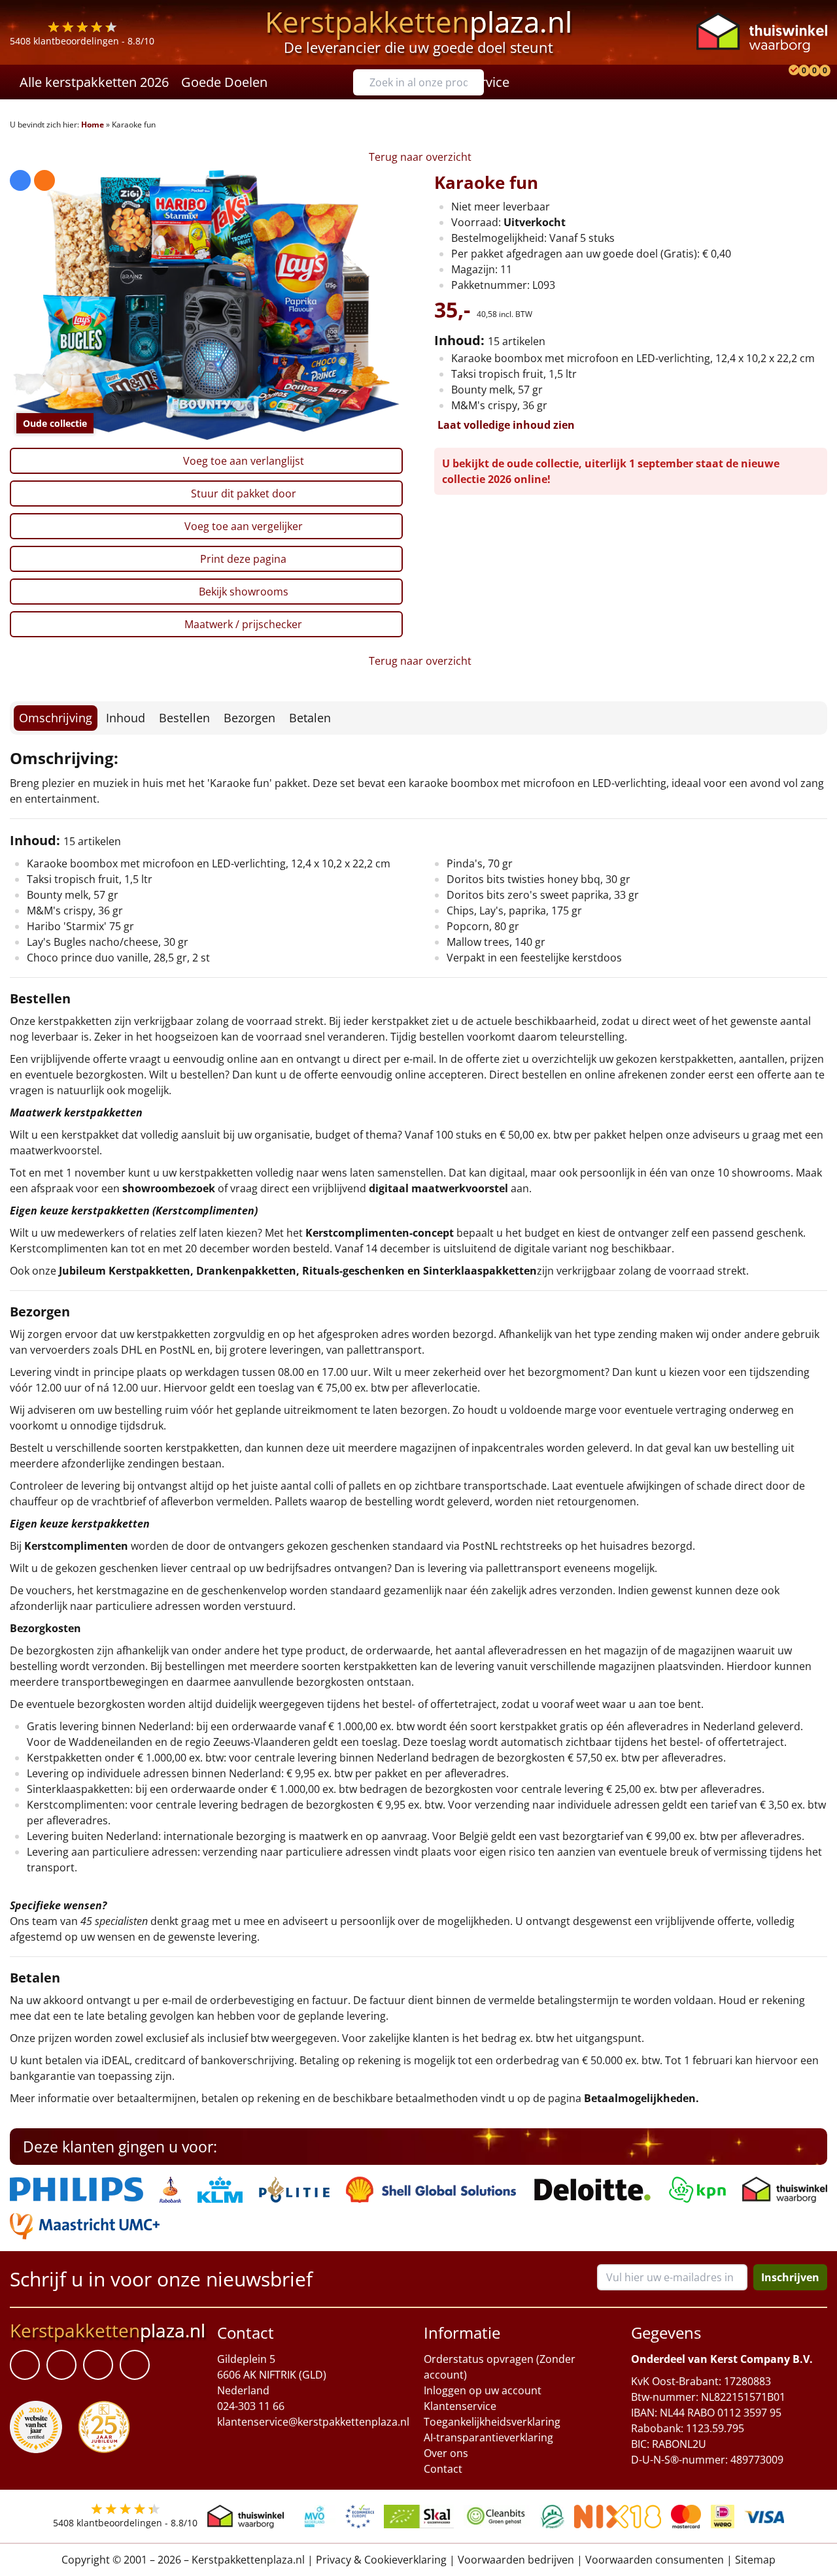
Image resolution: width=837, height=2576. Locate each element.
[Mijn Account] (781, 82)
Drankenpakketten (246, 1271)
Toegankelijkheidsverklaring (492, 2422)
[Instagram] (135, 2365)
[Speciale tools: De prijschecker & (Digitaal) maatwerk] (792, 82)
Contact (443, 2469)
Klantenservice (460, 2406)
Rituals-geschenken (353, 1271)
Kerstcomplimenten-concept (380, 1233)
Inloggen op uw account (483, 2390)
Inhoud (126, 718)
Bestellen (184, 718)
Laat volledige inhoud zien (506, 425)
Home (93, 125)
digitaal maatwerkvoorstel (438, 1188)
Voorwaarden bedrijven (516, 2560)
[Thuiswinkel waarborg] (762, 32)
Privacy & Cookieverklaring (381, 2560)
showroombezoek (169, 1188)
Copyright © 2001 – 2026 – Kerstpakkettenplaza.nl (183, 2560)
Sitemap (755, 2560)
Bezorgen (249, 718)
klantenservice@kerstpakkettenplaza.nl (313, 2422)
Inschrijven (790, 2277)
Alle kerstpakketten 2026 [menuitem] (94, 82)
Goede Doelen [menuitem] (224, 82)
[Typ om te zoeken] (477, 82)
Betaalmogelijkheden (640, 2098)
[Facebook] (25, 2365)
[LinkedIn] (61, 2365)
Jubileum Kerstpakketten (125, 1271)
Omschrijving (56, 718)
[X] (98, 2365)
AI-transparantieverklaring (488, 2437)
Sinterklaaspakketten (480, 1271)
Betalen (310, 718)
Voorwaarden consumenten (655, 2560)
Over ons (446, 2453)
